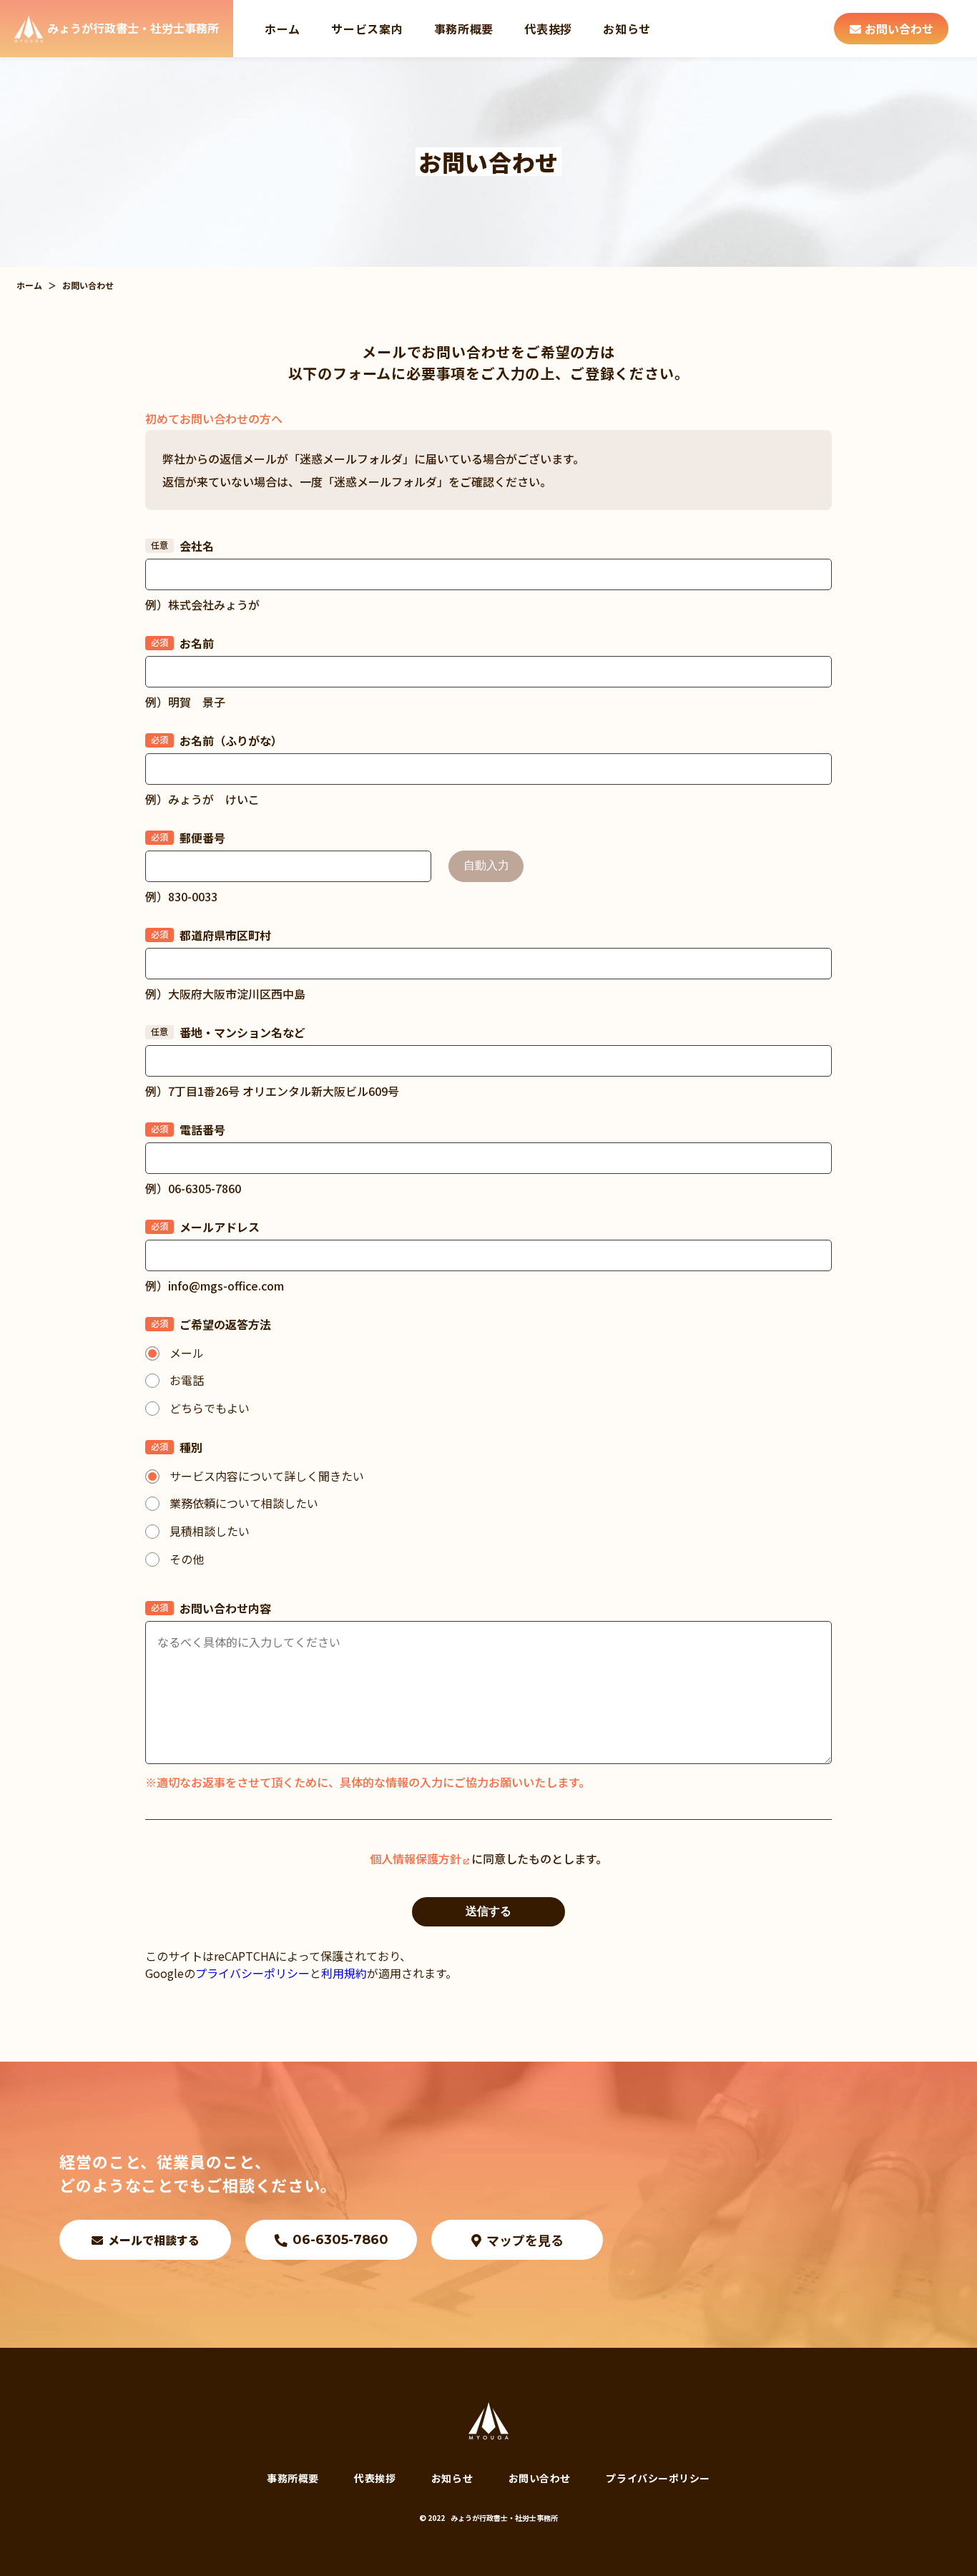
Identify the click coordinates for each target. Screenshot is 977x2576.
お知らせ (627, 29)
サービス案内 (367, 29)
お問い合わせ (540, 2478)
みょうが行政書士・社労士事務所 (504, 2518)
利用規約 (344, 1973)
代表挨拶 (548, 29)
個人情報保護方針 (416, 1858)
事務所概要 (464, 29)
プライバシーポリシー (252, 1973)
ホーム (283, 29)
